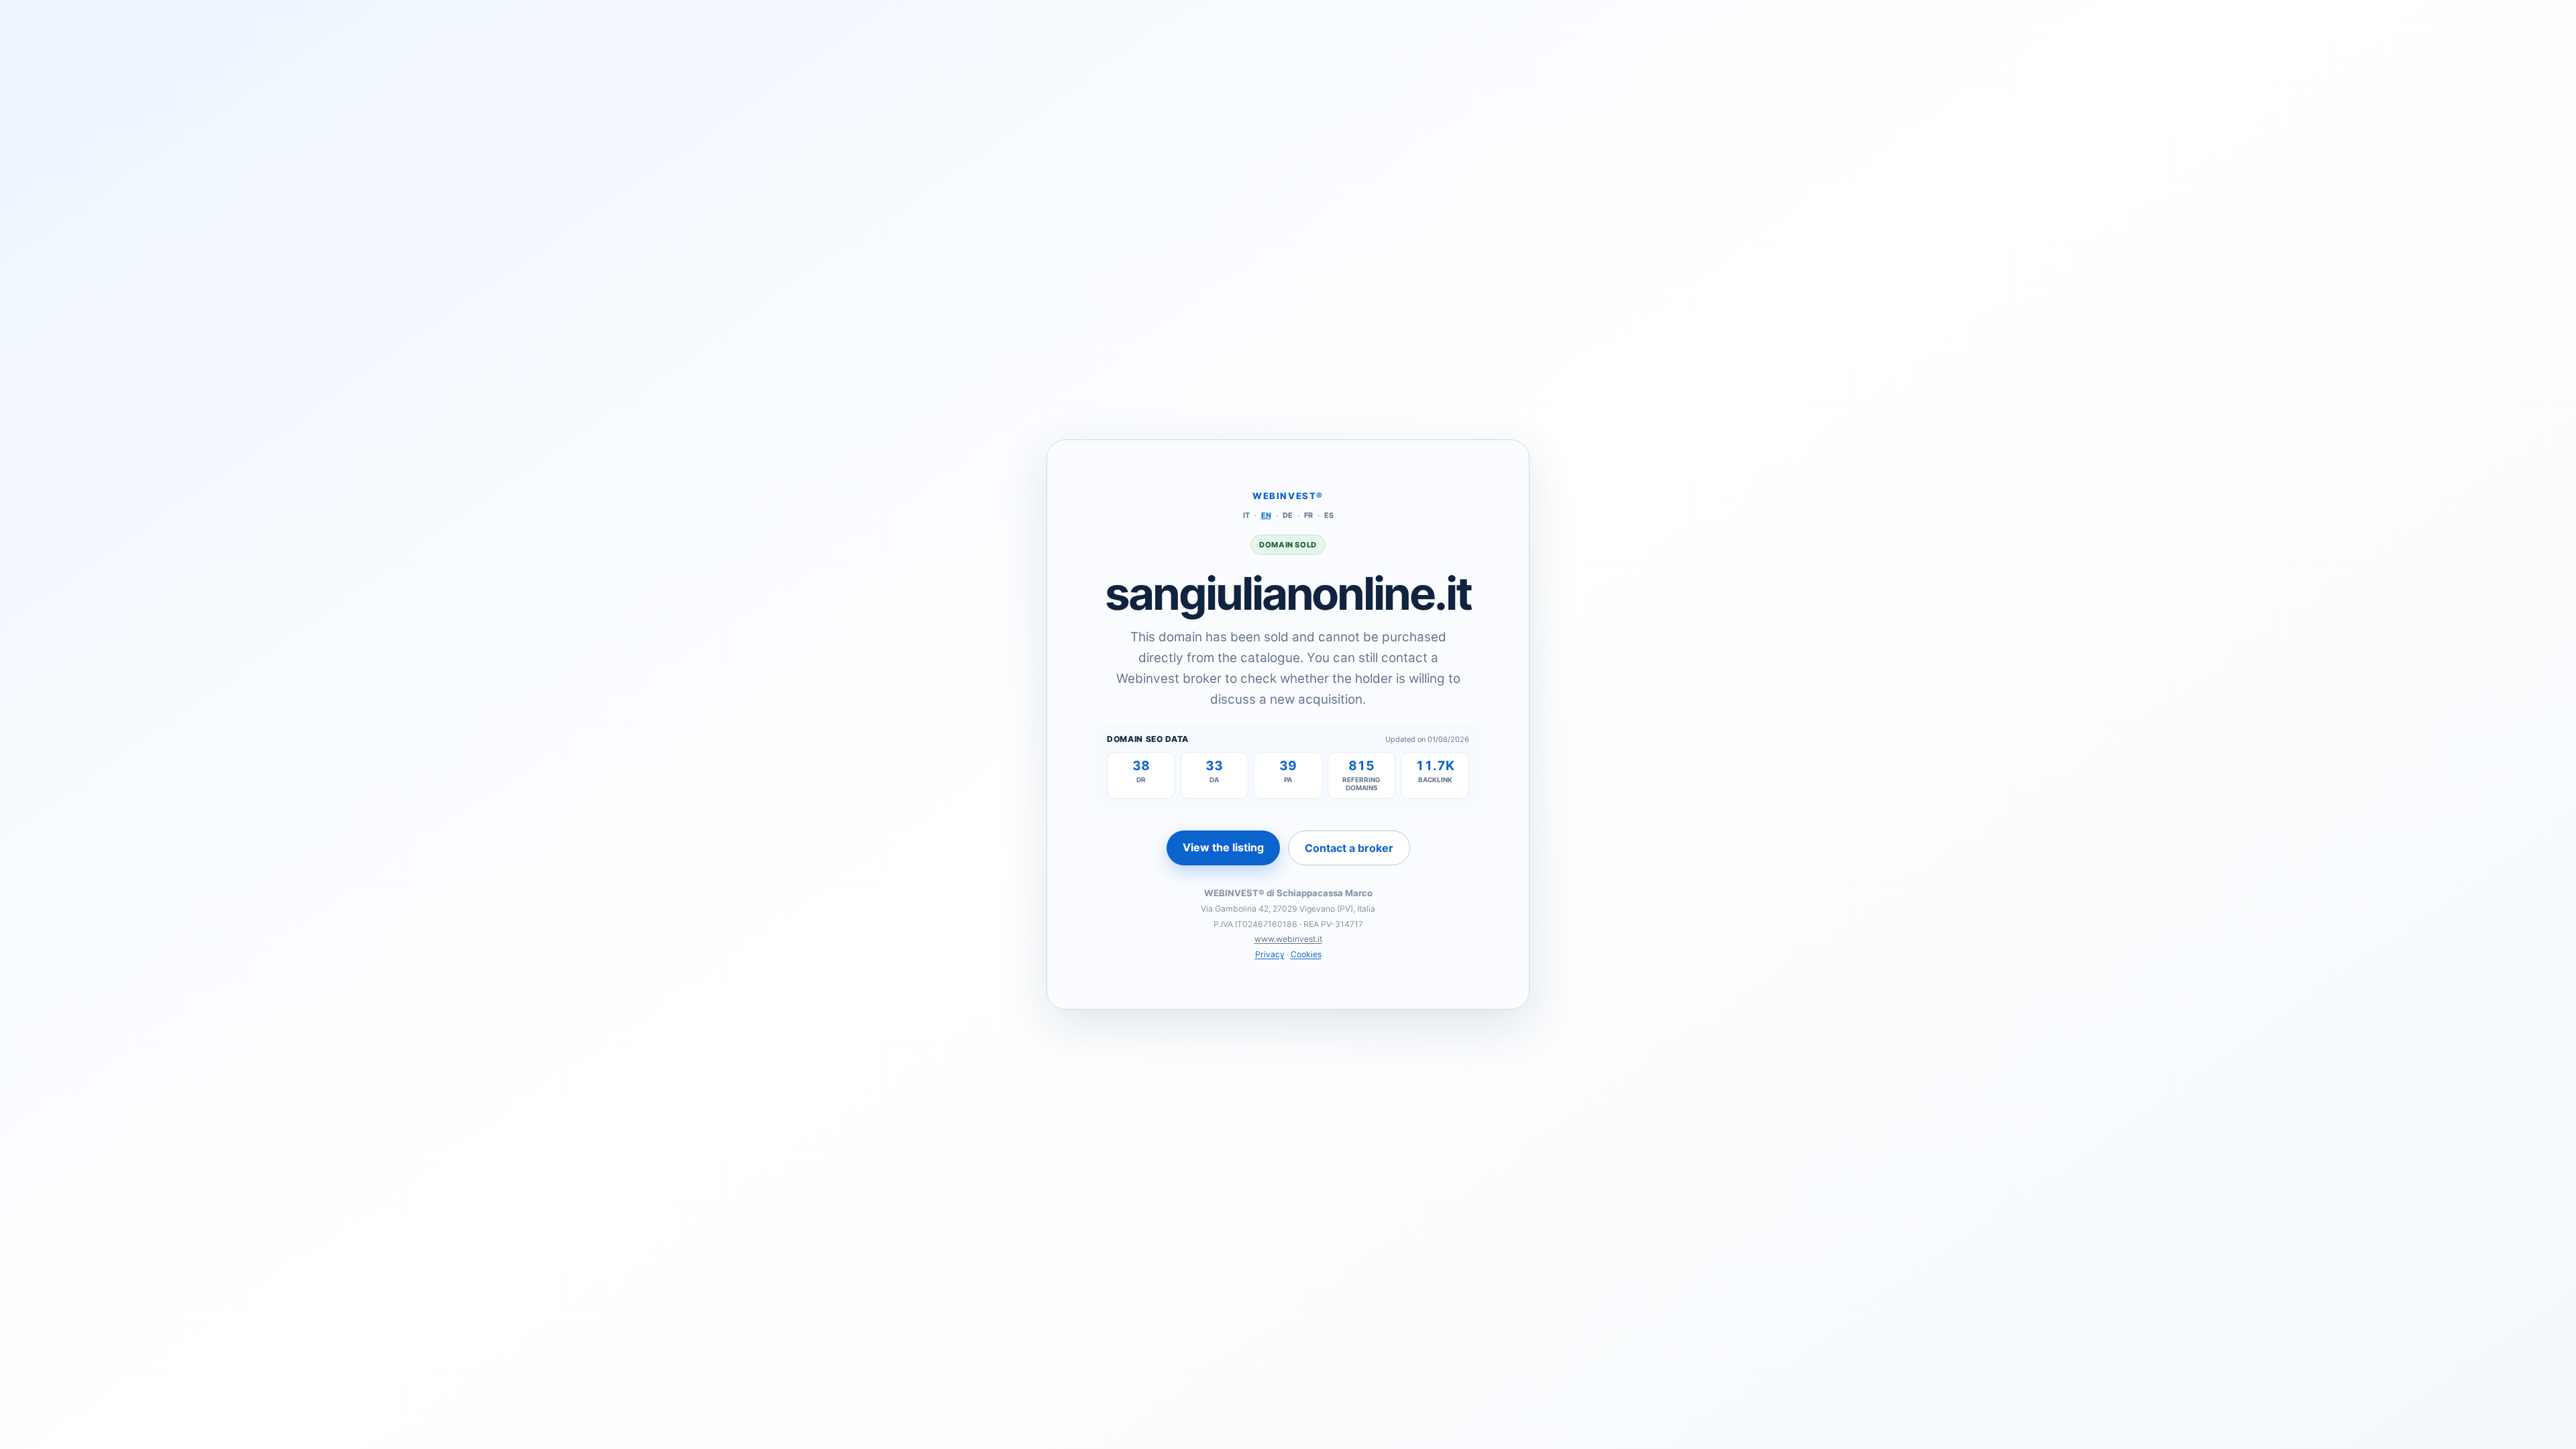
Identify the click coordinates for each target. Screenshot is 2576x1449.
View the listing (1223, 847)
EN (1266, 515)
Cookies (1306, 954)
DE (1288, 515)
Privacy (1270, 954)
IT (1246, 515)
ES (1329, 515)
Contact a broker (1349, 848)
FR (1308, 515)
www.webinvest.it (1288, 939)
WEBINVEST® (1288, 496)
